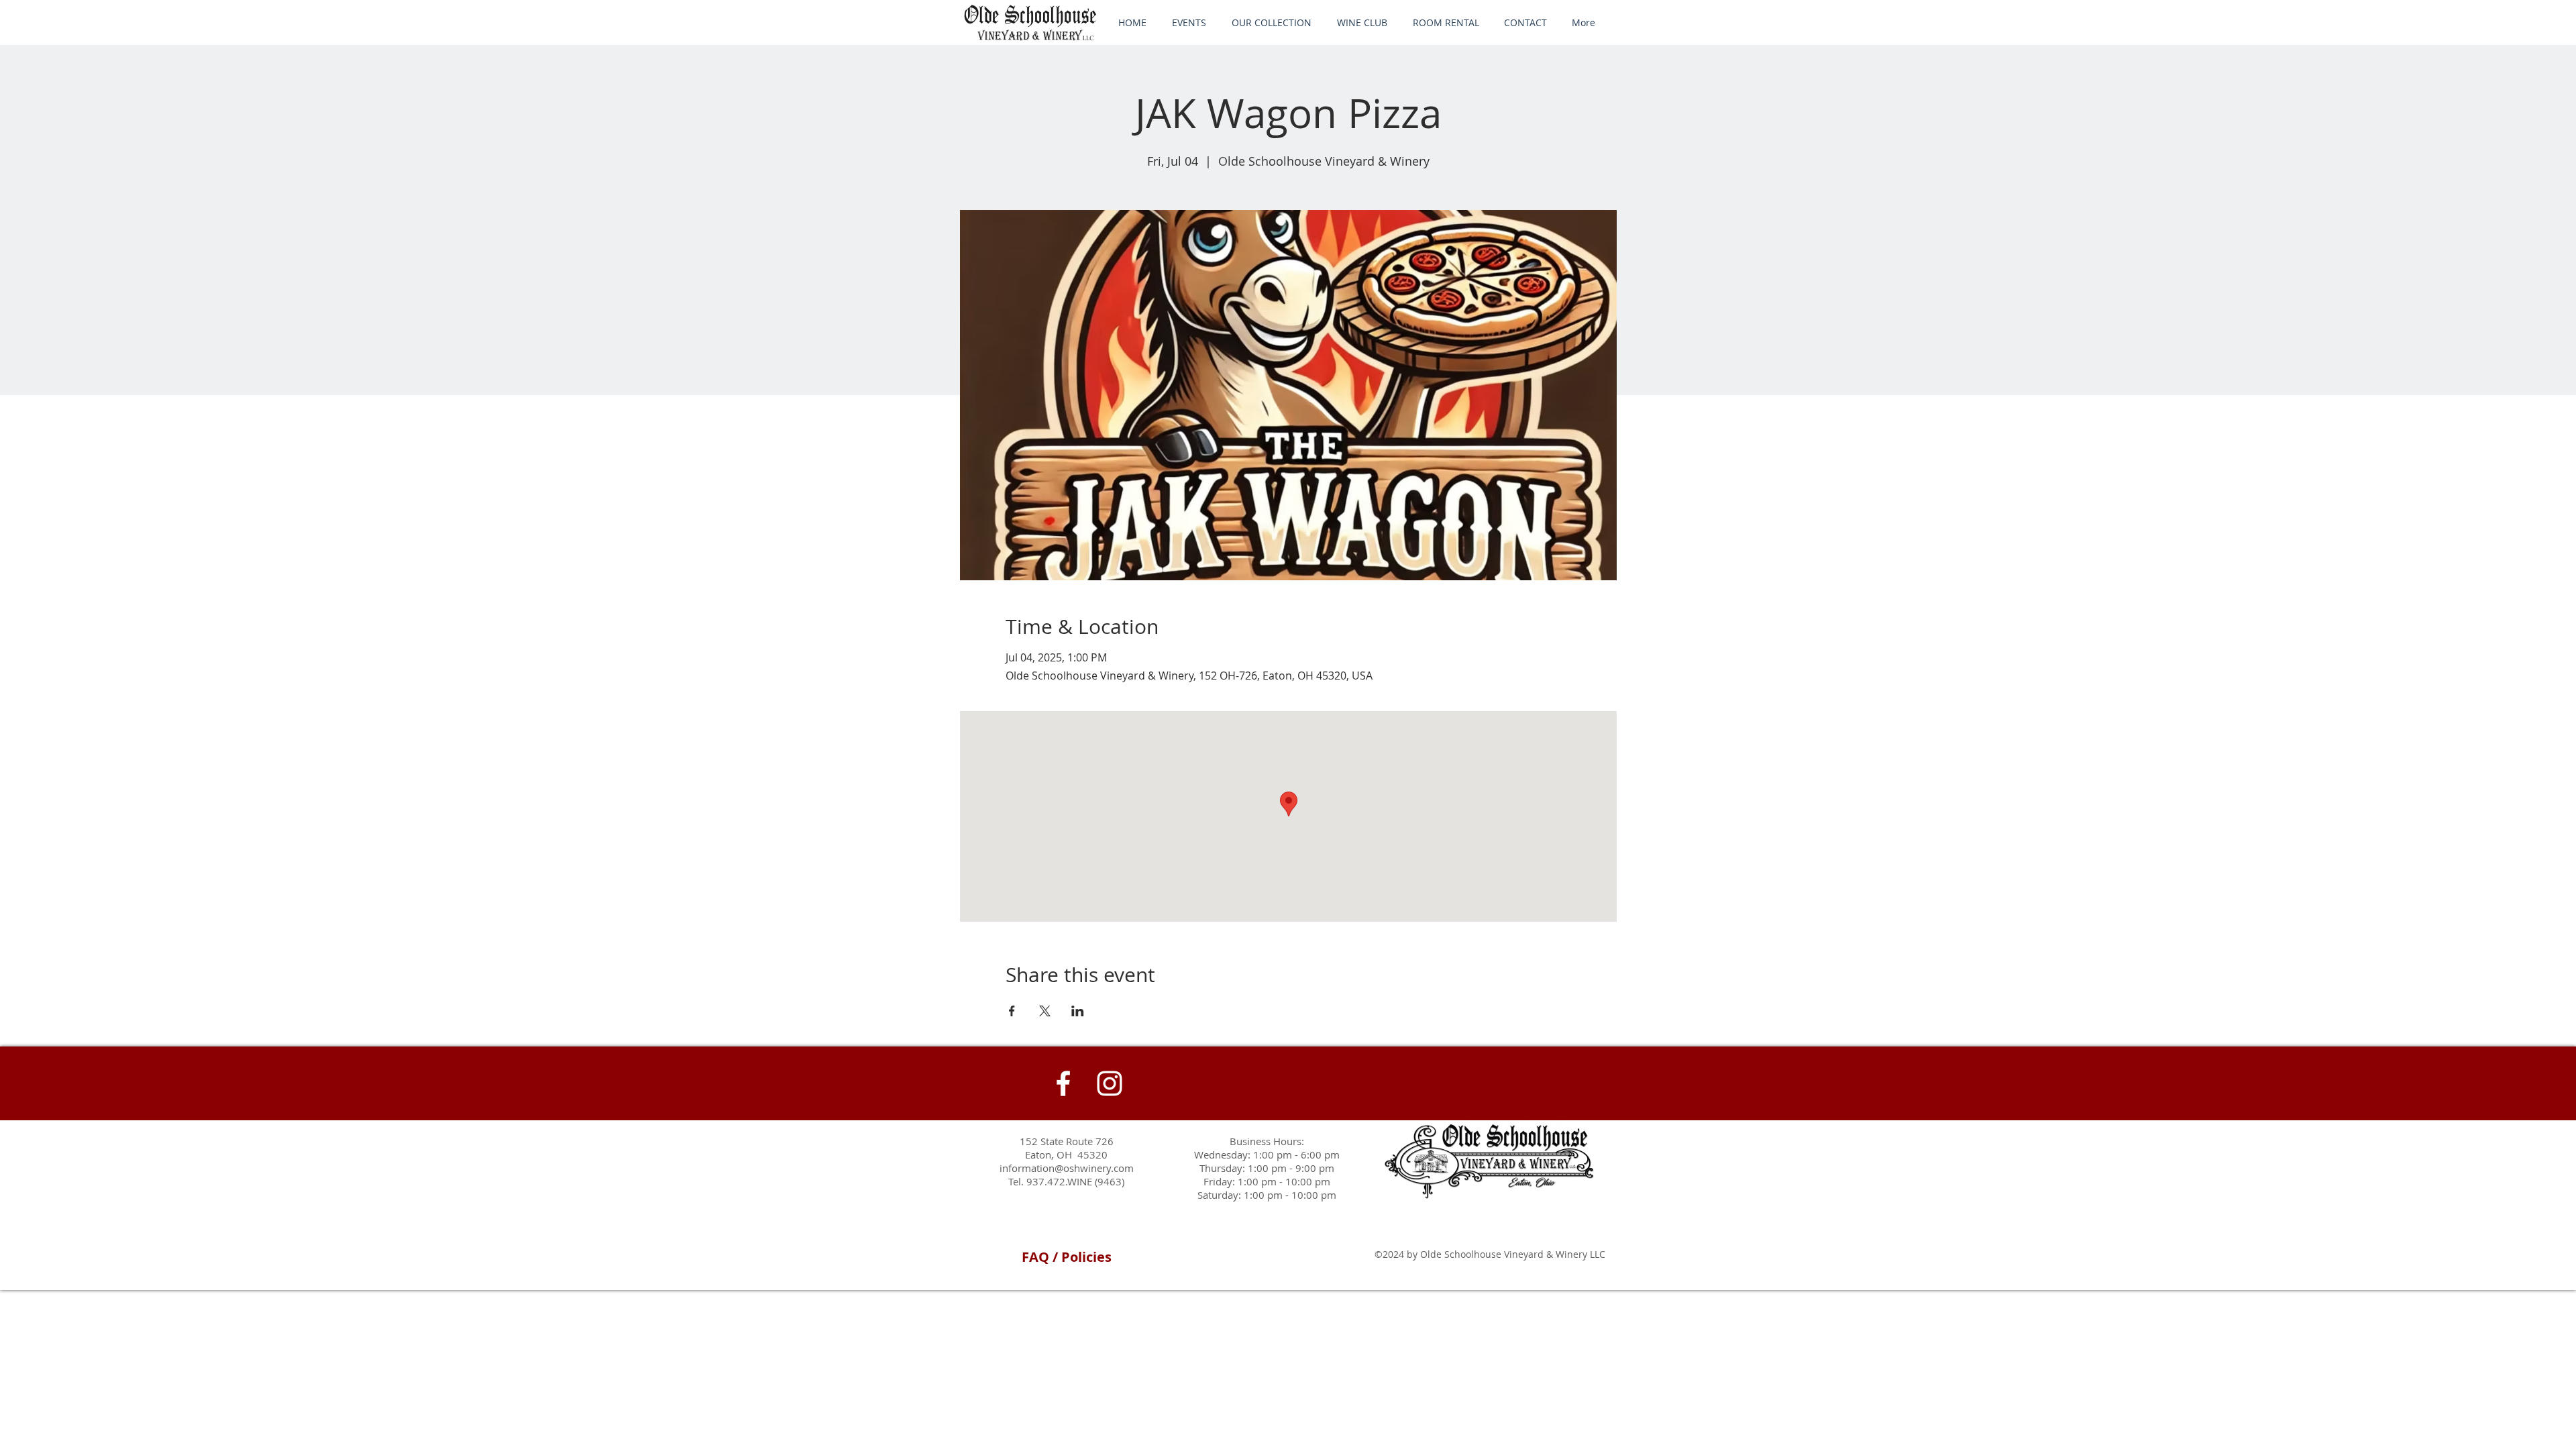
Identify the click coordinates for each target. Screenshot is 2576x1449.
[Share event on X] (1045, 1011)
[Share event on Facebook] (1012, 1011)
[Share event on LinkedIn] (1078, 1011)
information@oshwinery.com (1067, 1168)
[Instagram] (1110, 1083)
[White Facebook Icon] (1063, 1083)
